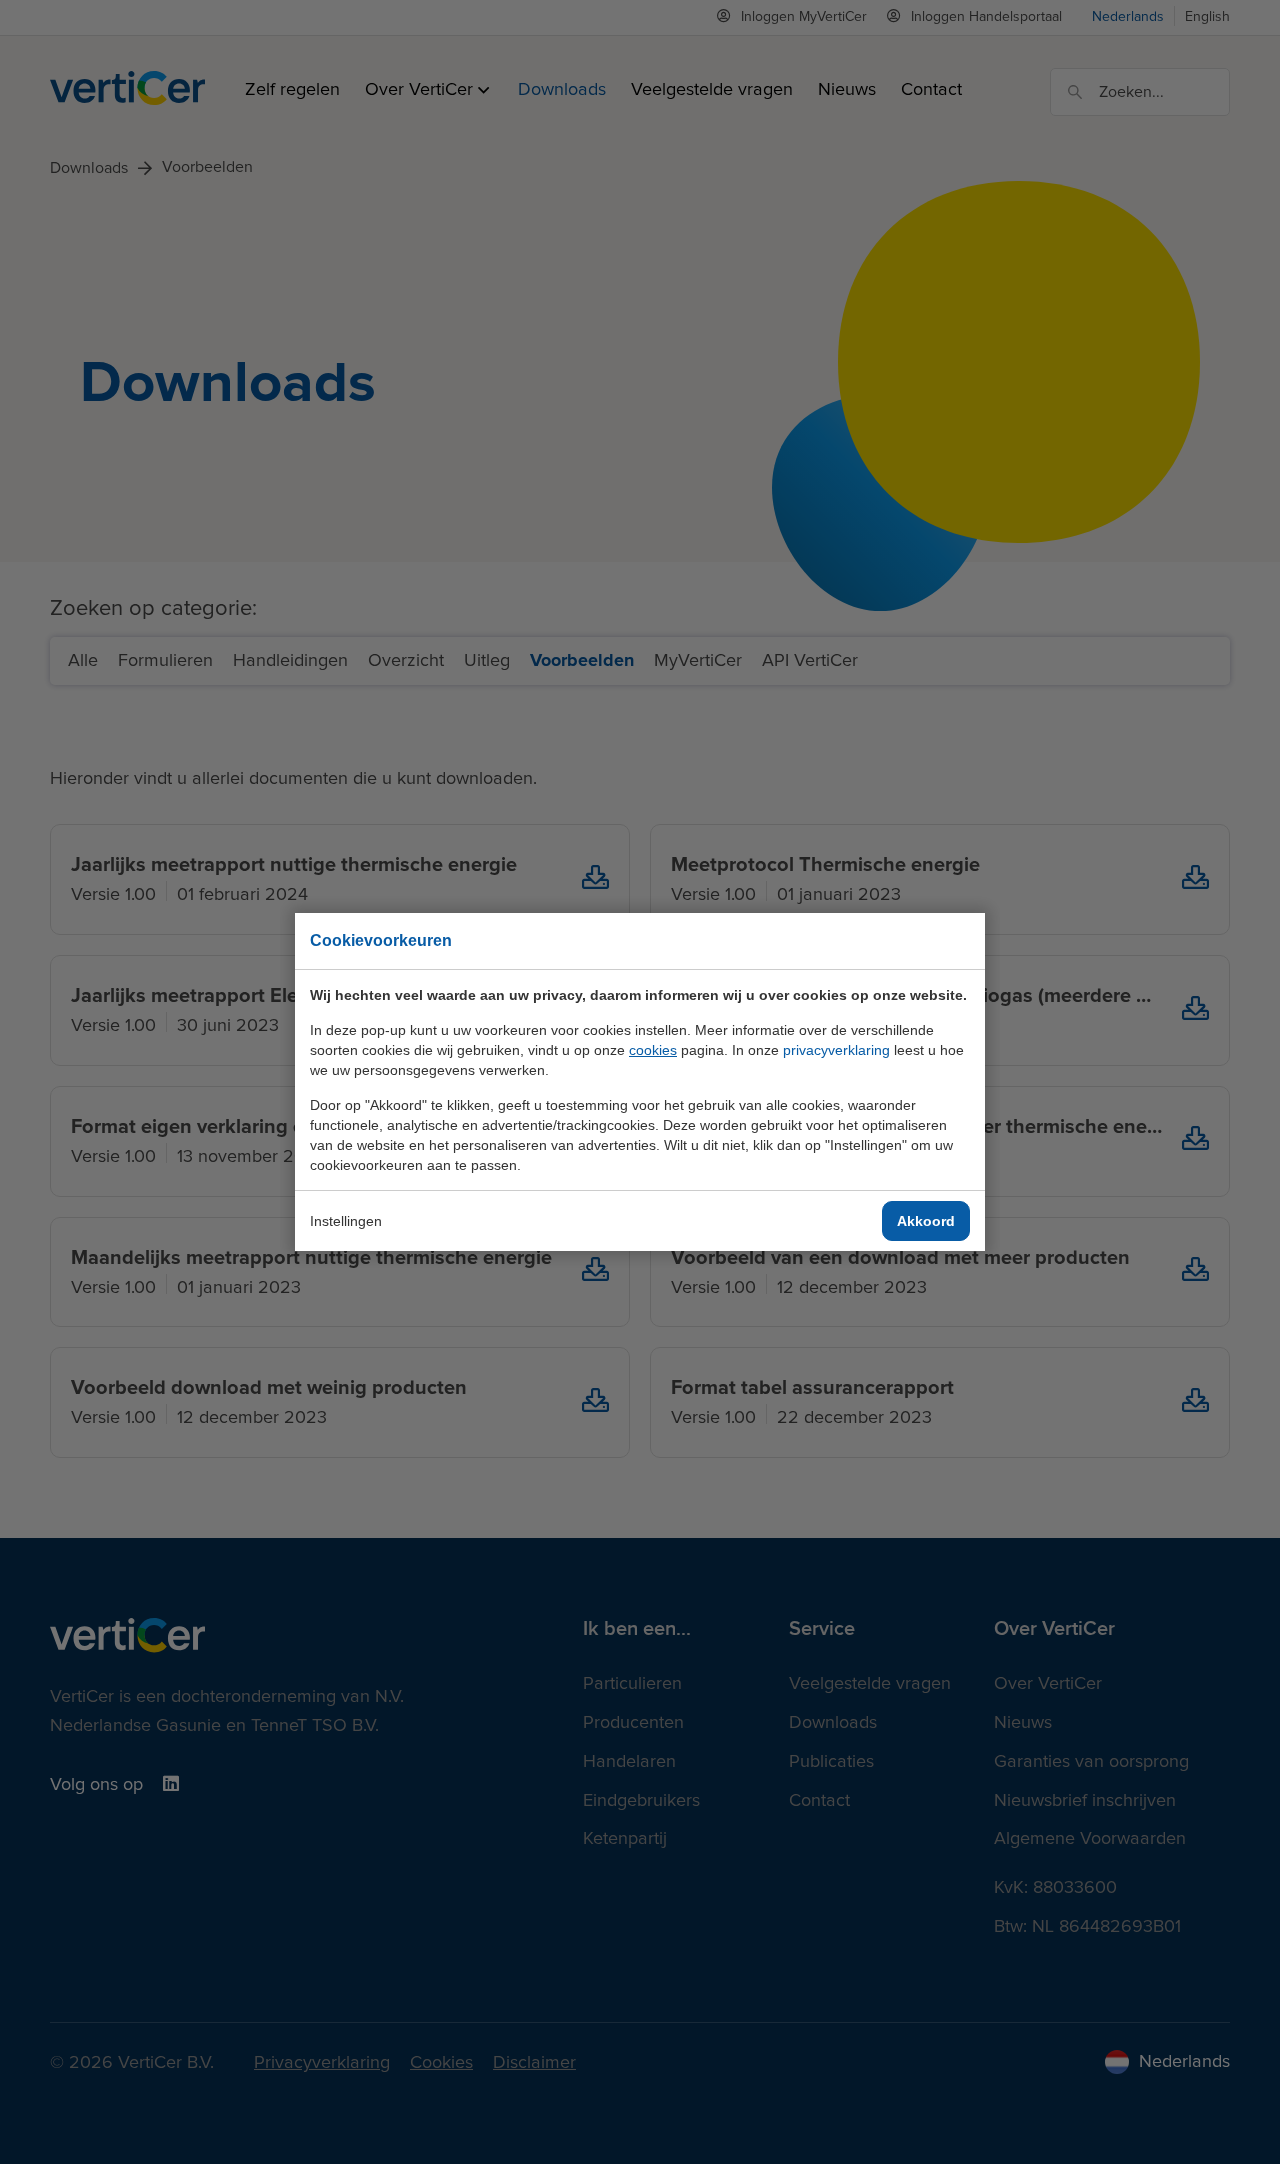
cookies (653, 1050)
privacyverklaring (836, 1050)
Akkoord (926, 1221)
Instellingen (346, 1221)
